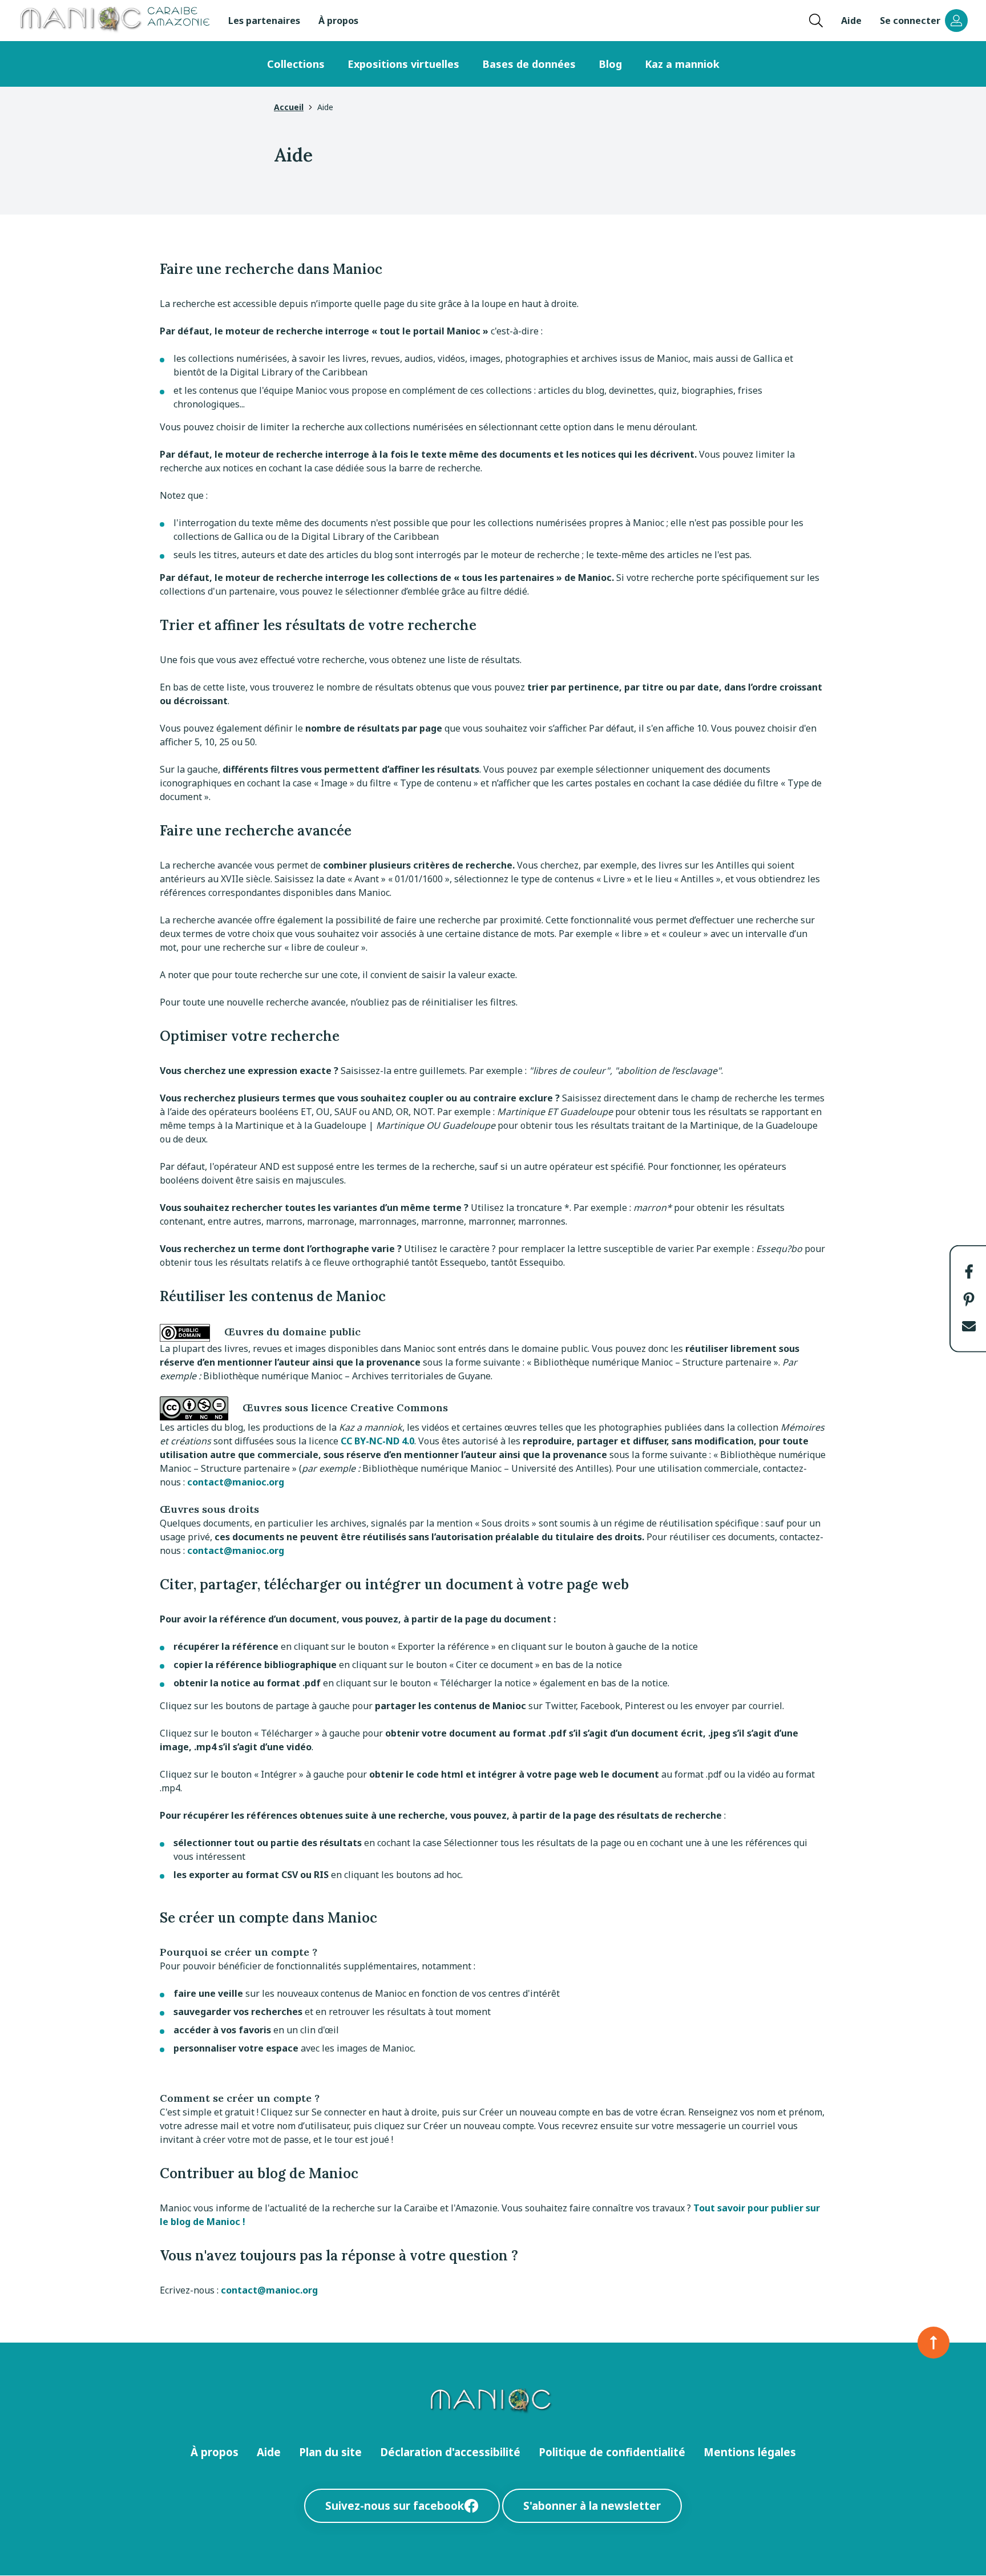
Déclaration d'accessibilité (450, 2452)
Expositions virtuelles (403, 64)
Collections (296, 64)
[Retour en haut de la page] (934, 2343)
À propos (338, 21)
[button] (969, 1271)
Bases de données (529, 64)
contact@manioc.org (236, 1482)
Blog (610, 64)
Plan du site (330, 2452)
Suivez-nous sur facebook (395, 2506)
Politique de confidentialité (612, 2452)
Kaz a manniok (682, 64)
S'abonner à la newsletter (592, 2506)
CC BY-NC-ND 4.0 (377, 1441)
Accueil (289, 107)
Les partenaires (264, 21)
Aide (851, 21)
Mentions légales (750, 2452)
